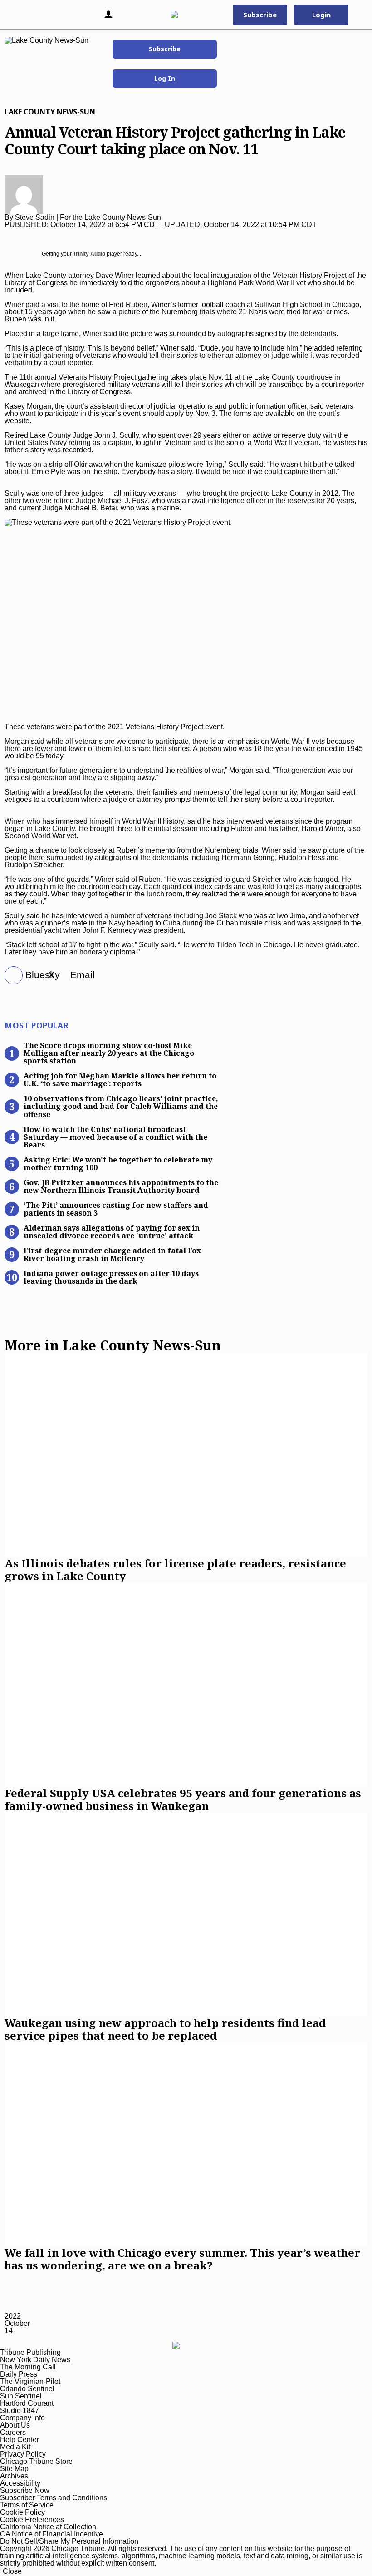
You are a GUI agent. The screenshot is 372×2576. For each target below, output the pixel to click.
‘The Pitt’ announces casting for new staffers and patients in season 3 (116, 1209)
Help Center (20, 2440)
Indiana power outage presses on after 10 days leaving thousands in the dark (111, 1277)
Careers (13, 2432)
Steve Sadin (35, 217)
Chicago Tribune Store (36, 2461)
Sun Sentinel (21, 2396)
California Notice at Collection (48, 2527)
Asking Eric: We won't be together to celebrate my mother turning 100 (118, 1163)
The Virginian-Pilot (30, 2381)
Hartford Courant (27, 2403)
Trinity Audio (89, 254)
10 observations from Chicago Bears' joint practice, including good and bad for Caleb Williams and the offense (121, 1106)
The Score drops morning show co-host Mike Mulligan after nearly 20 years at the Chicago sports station (109, 1053)
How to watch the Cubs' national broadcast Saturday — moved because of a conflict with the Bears (115, 1137)
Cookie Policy (22, 2512)
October (17, 2323)
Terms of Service (27, 2505)
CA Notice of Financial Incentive (51, 2534)
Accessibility (20, 2483)
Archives (14, 2476)
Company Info (22, 2418)
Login (321, 15)
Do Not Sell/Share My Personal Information (69, 2541)
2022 (13, 2316)
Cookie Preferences (32, 2519)
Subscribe (165, 49)
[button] (20, 15)
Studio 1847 (20, 2410)
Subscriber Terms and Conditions (54, 2498)
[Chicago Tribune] (184, 15)
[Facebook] (10, 976)
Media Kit (15, 2447)
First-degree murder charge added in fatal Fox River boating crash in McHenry (112, 1254)
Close (12, 2571)
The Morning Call (28, 2367)
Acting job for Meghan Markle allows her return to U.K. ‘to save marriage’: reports (120, 1079)
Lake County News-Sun (50, 112)
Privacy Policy (23, 2454)
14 (9, 2331)
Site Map (14, 2469)
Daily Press (19, 2374)
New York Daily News (35, 2360)
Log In (165, 78)
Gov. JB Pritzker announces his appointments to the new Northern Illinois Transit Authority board (121, 1186)
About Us (15, 2425)
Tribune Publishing (30, 2352)
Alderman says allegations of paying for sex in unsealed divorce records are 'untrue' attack (112, 1231)
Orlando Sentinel (27, 2389)
